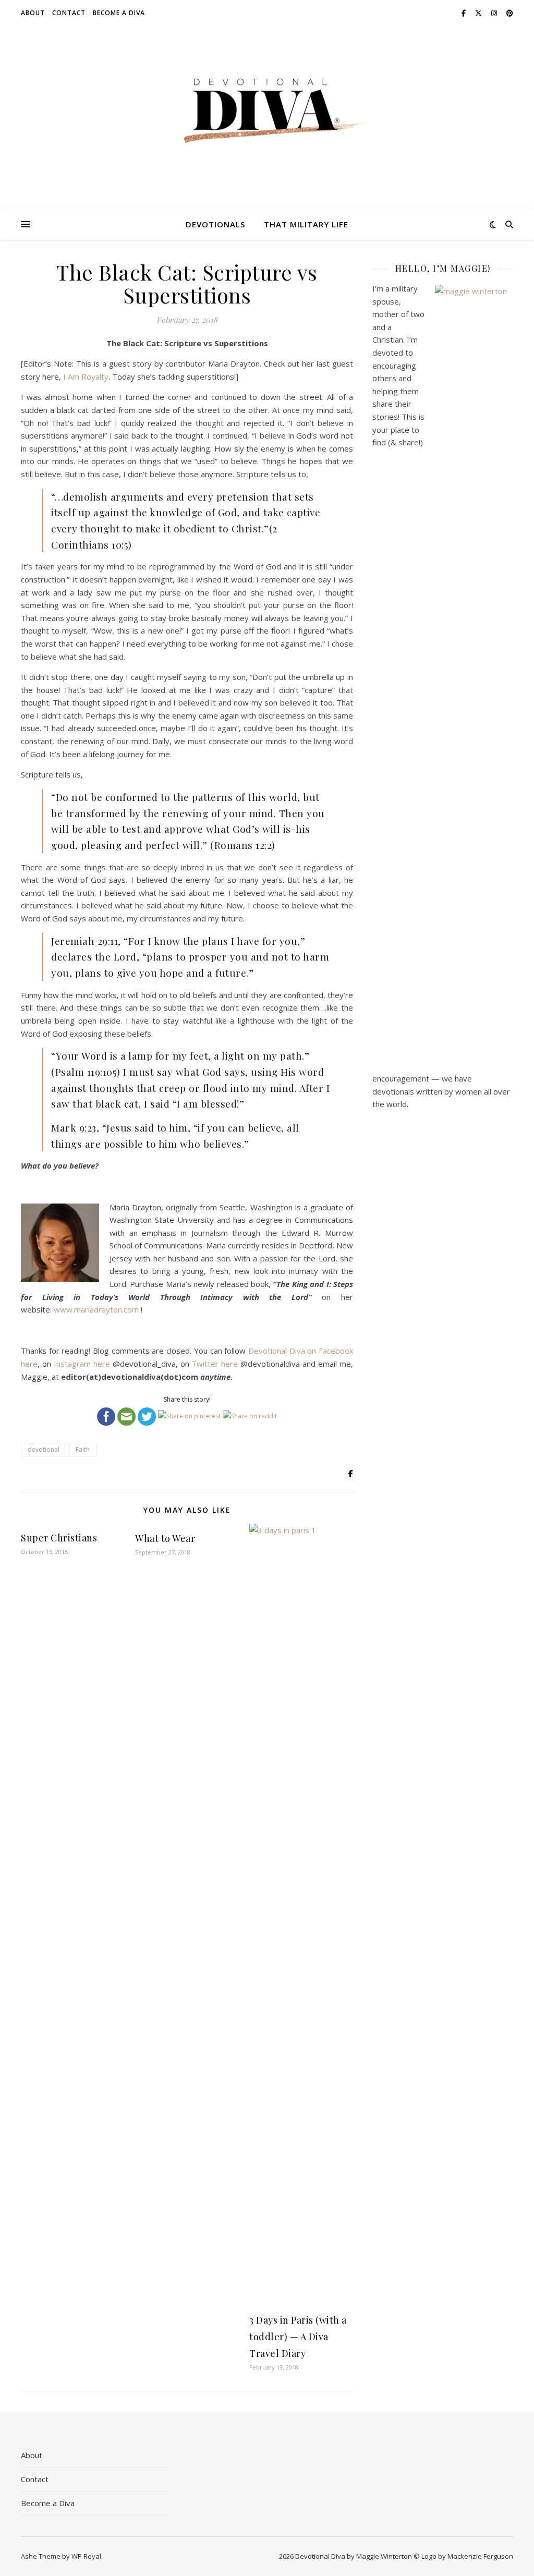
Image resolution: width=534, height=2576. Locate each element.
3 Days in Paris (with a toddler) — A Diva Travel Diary (298, 2337)
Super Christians (59, 1538)
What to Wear (165, 1538)
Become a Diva (119, 13)
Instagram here (82, 1364)
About (33, 13)
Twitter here (215, 1364)
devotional (44, 1449)
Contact (69, 13)
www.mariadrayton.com (96, 1309)
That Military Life (306, 224)
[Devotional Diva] (267, 111)
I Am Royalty (86, 376)
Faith (83, 1449)
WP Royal (86, 2556)
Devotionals (215, 224)
